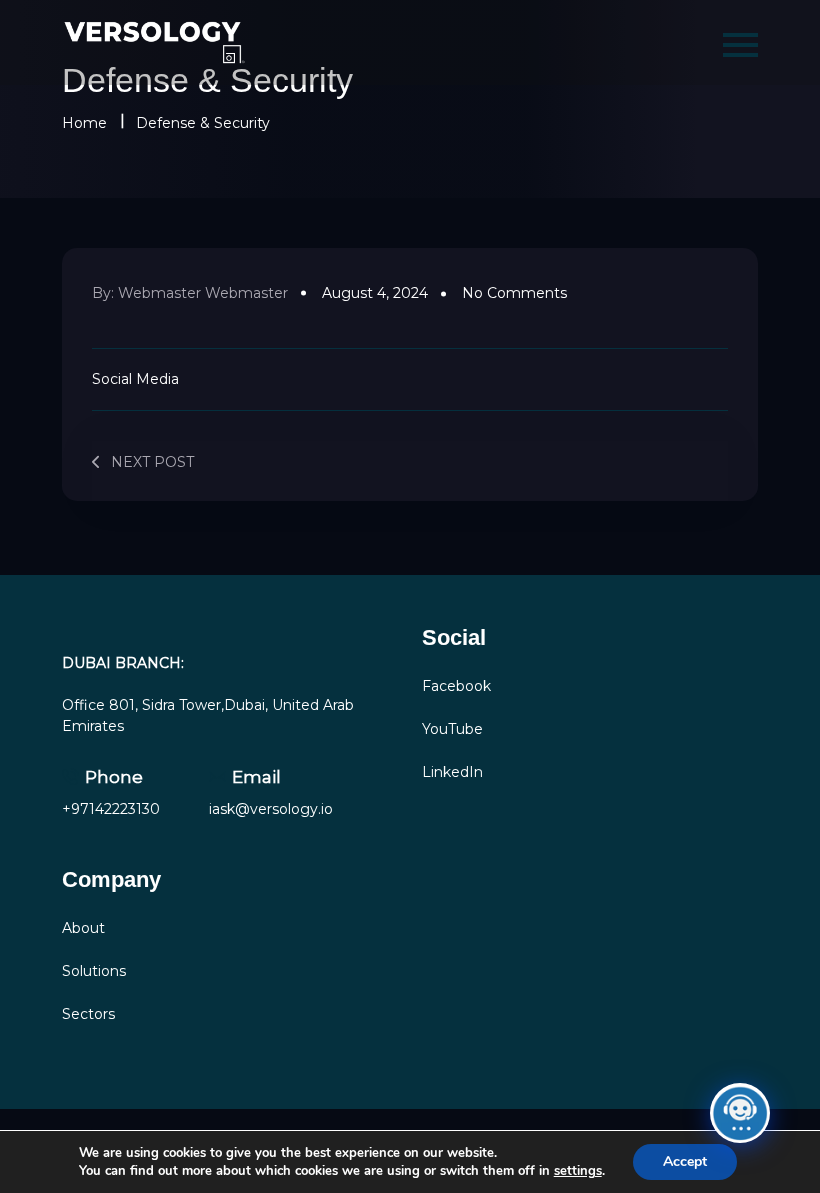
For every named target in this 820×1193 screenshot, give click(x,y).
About (83, 928)
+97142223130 (111, 809)
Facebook (456, 686)
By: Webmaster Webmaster (190, 293)
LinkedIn (452, 772)
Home (84, 123)
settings (578, 1171)
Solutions (94, 971)
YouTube (452, 729)
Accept (685, 1161)
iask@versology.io (271, 809)
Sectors (88, 1014)
